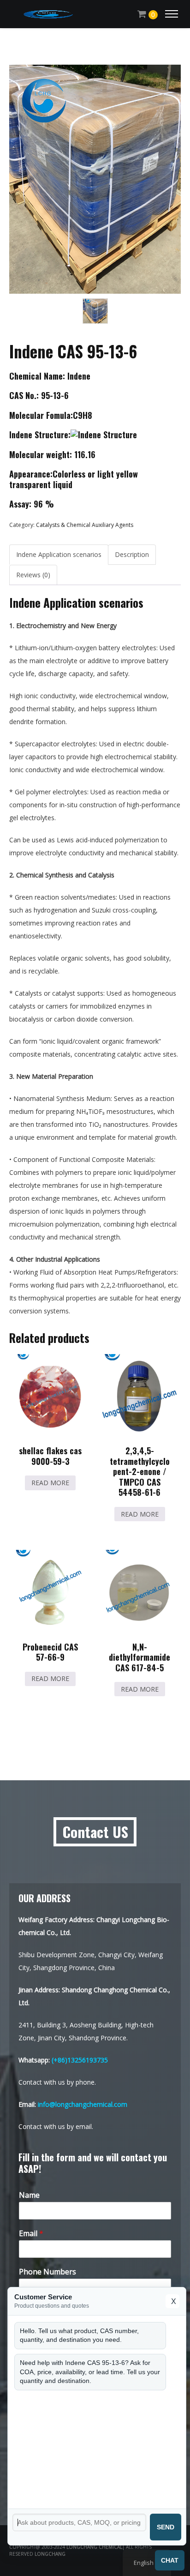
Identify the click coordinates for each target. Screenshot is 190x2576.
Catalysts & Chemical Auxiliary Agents (85, 525)
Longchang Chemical (94, 2547)
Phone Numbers (47, 2272)
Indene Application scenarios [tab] (59, 554)
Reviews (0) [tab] (33, 575)
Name (29, 2195)
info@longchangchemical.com (83, 2104)
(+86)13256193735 (80, 2060)
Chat (170, 2560)
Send (166, 2527)
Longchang (50, 2554)
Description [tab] (132, 554)
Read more (50, 1483)
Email (31, 2234)
